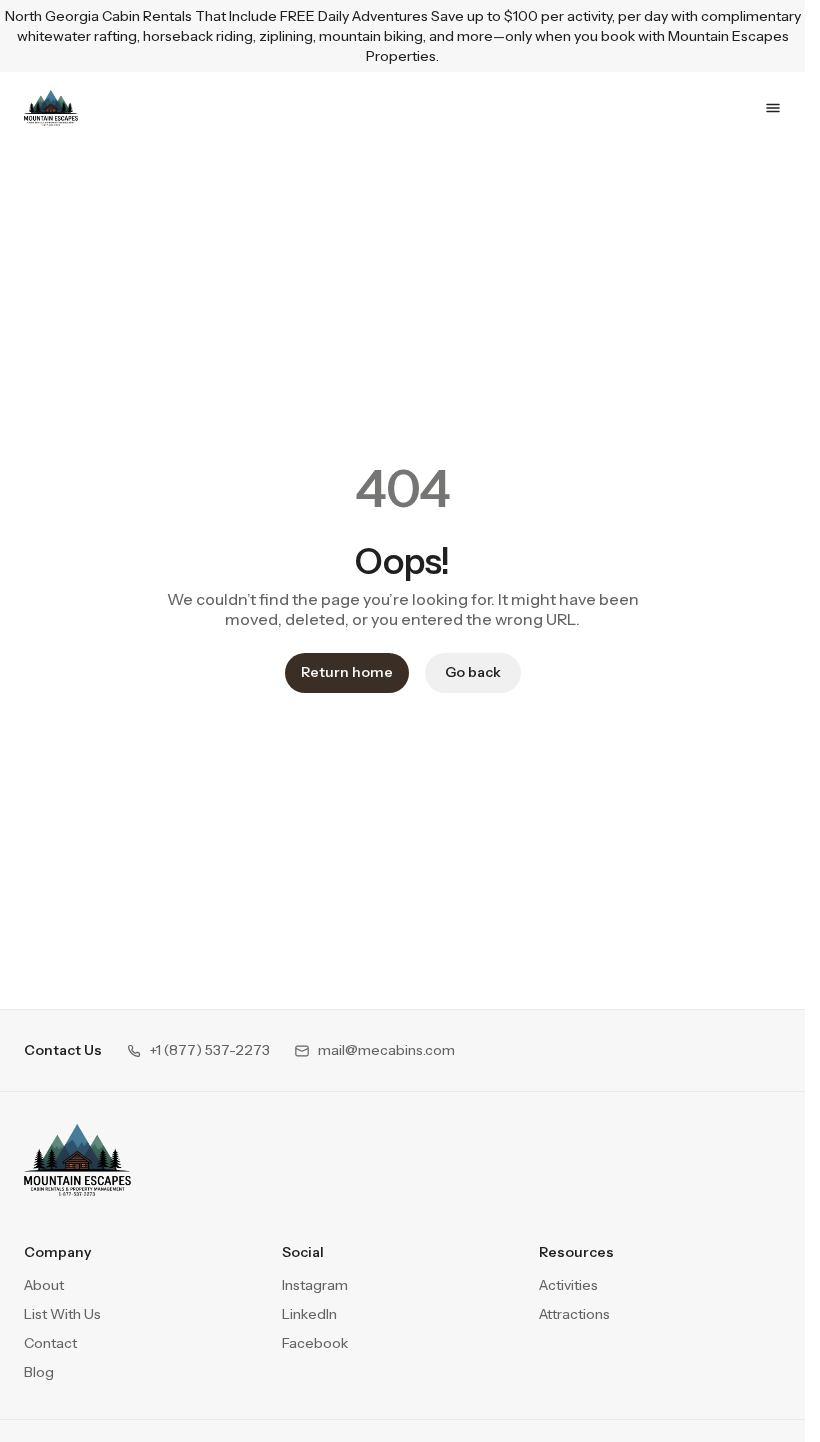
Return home (347, 672)
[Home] (77, 1160)
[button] (198, 1050)
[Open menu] (773, 108)
